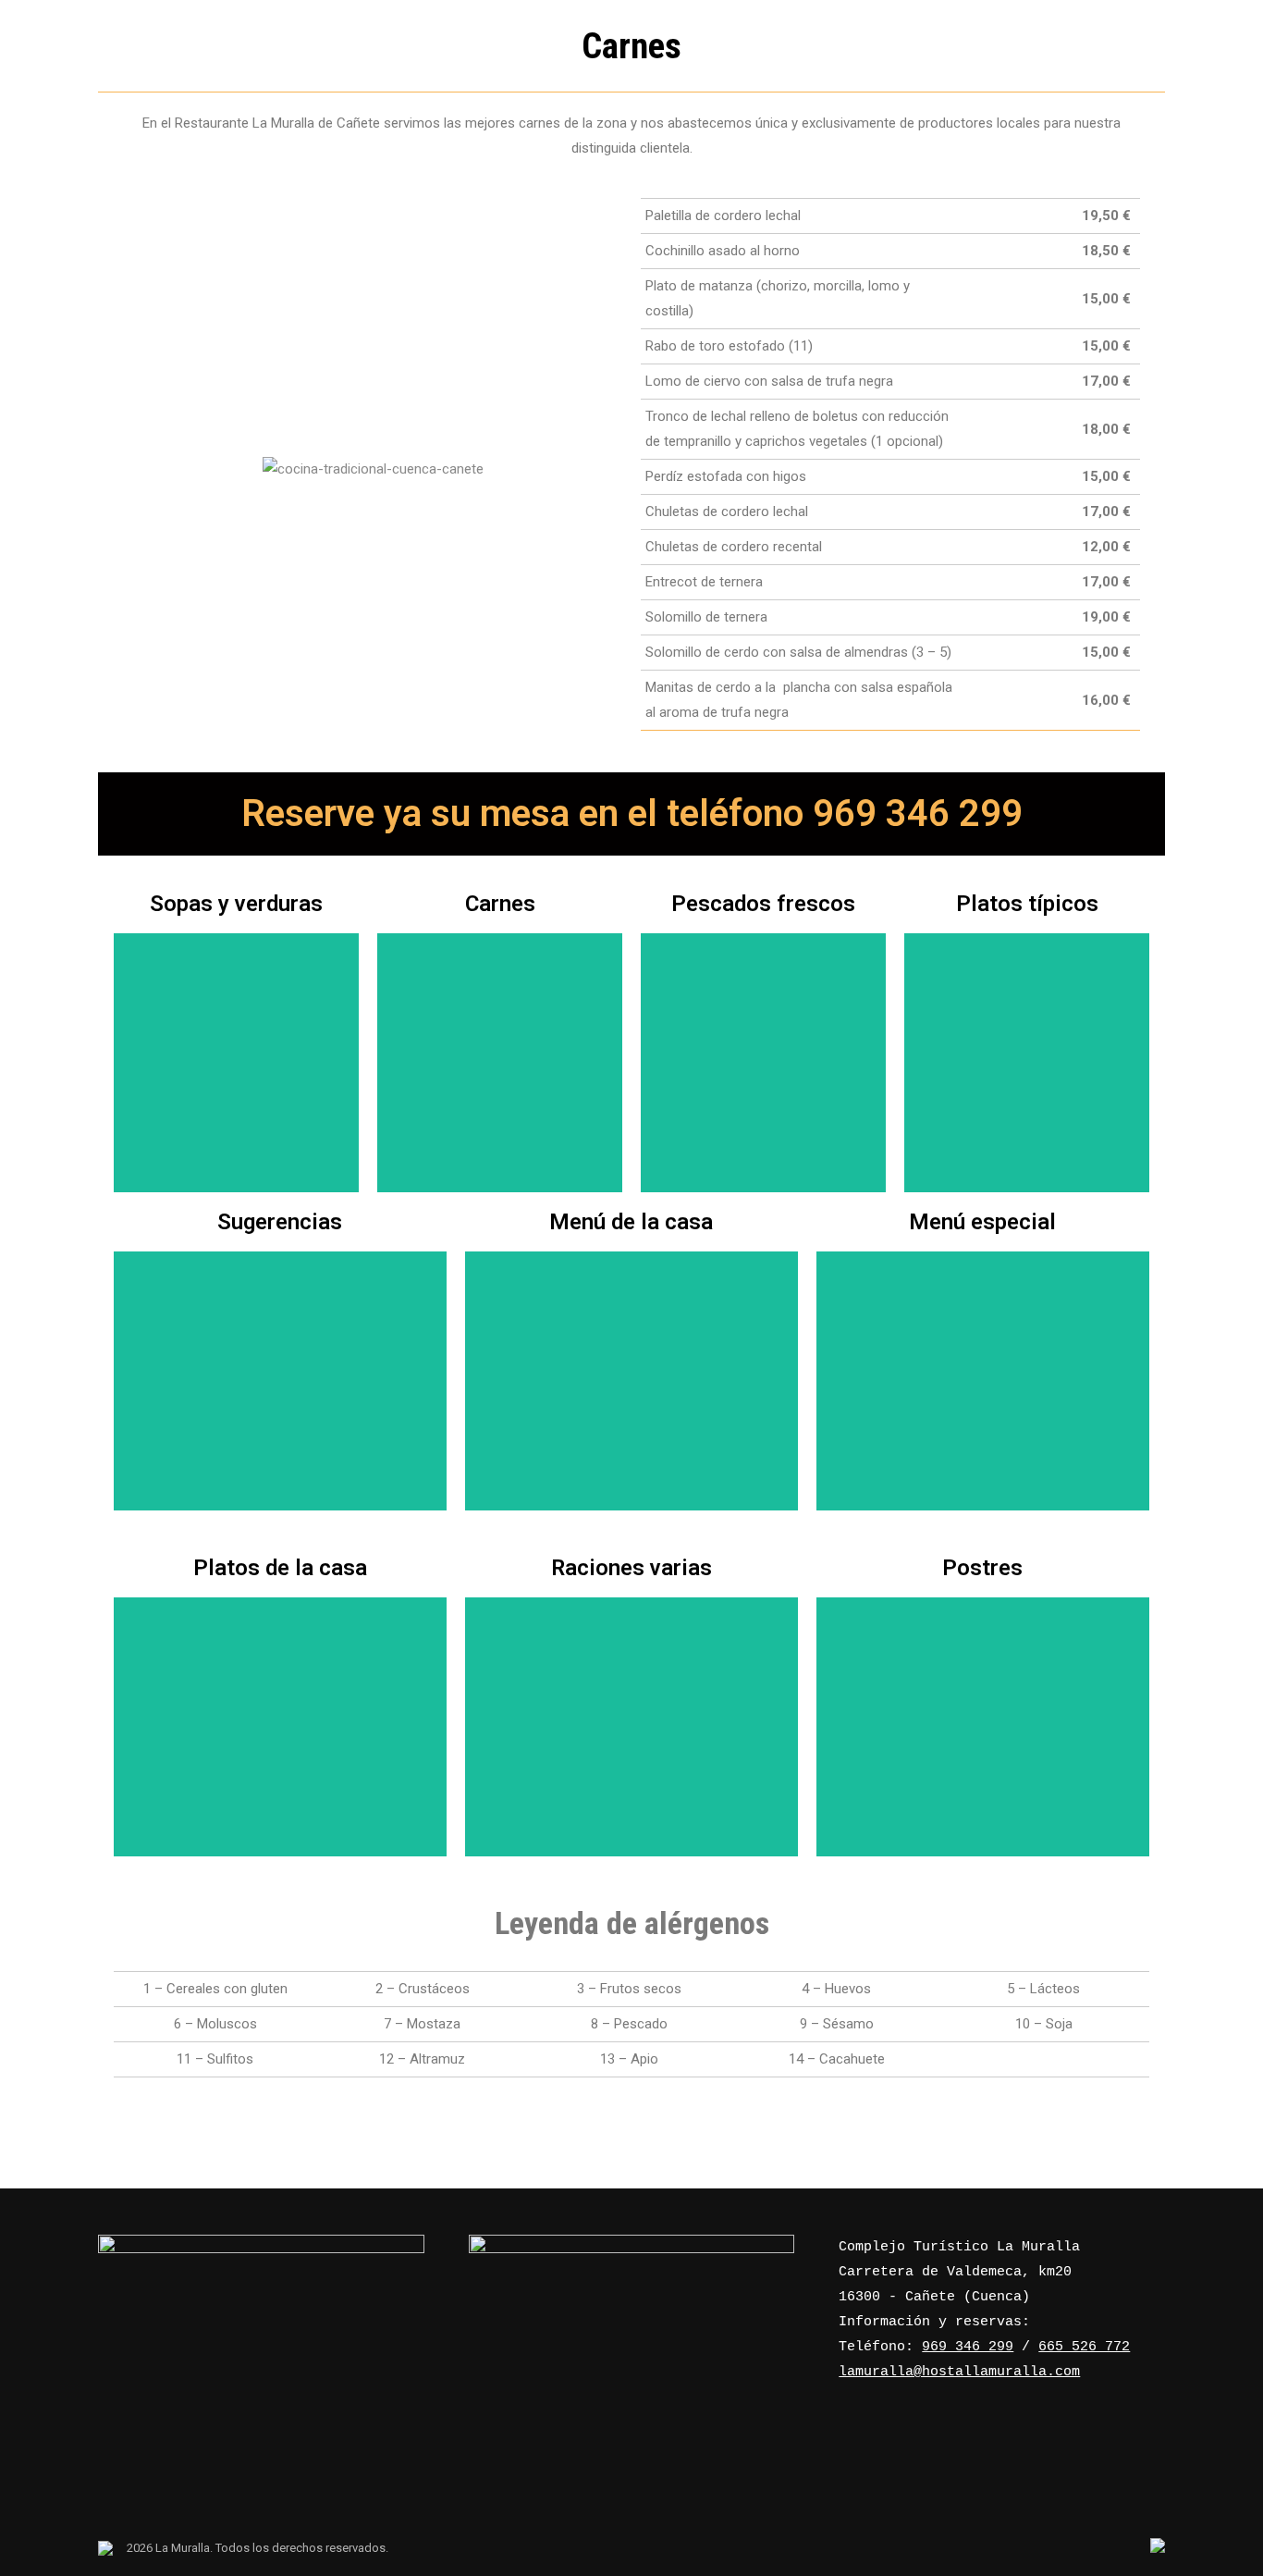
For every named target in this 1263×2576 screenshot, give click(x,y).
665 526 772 (1084, 2347)
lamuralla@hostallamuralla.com (959, 2372)
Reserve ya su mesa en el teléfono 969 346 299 (632, 813)
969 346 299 (968, 2347)
